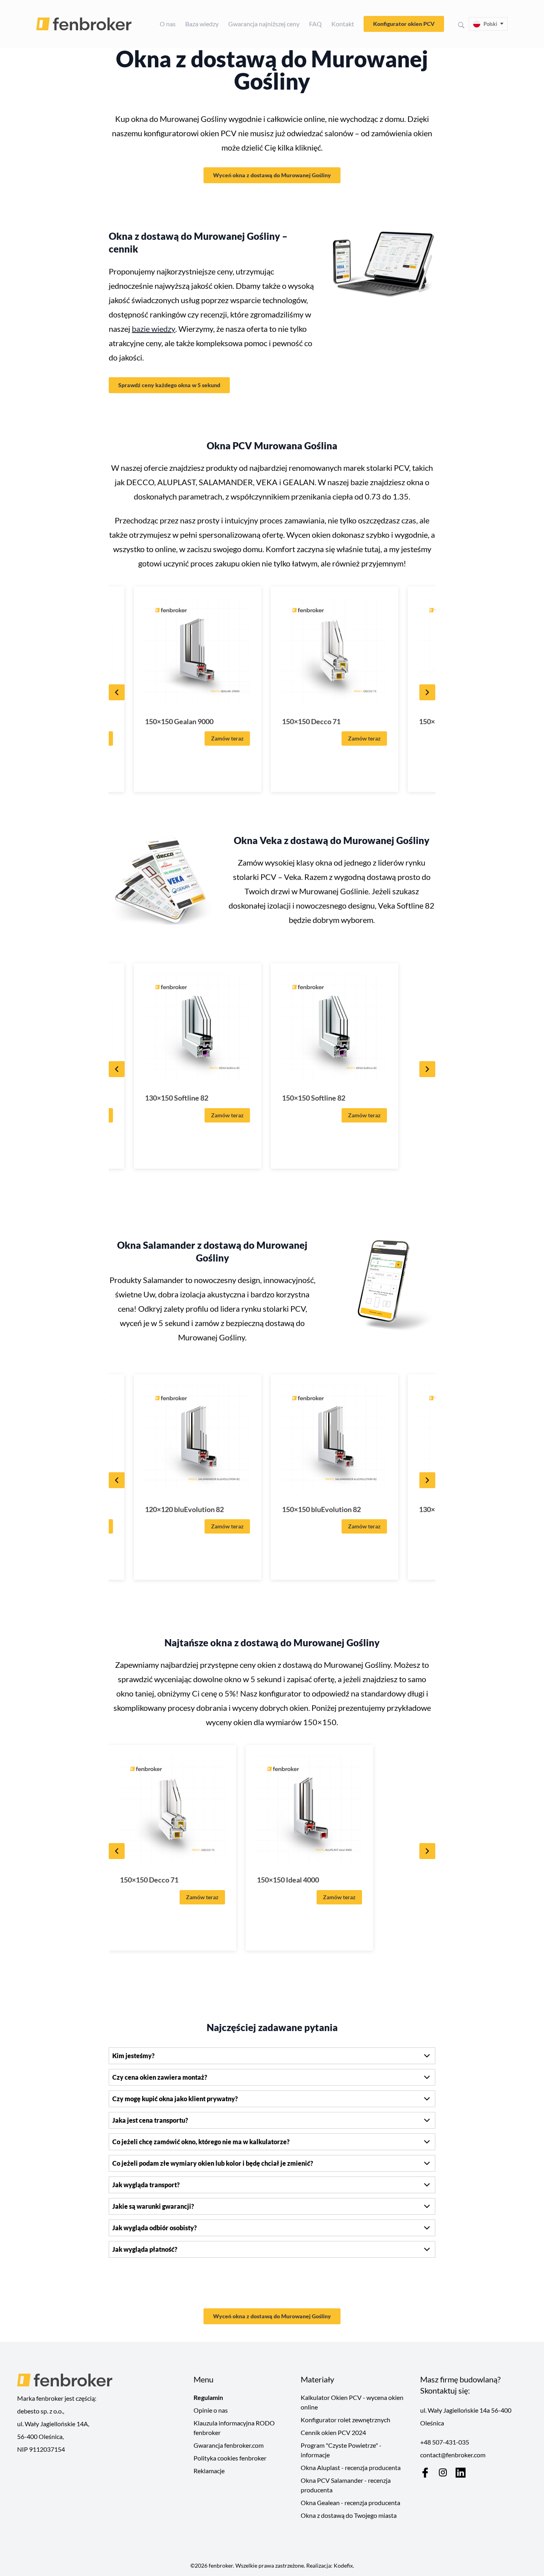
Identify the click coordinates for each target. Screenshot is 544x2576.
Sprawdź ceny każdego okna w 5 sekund (169, 385)
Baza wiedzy (202, 24)
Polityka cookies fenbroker (230, 2458)
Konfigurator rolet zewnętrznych (345, 2420)
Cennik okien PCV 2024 (333, 2432)
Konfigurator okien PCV (404, 24)
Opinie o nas (211, 2410)
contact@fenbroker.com (453, 2455)
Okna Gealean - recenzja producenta (350, 2503)
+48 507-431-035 (445, 2442)
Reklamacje (209, 2471)
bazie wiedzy (154, 329)
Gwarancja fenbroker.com (229, 2445)
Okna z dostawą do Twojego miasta (349, 2515)
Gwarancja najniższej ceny (264, 24)
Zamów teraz (227, 738)
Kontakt (343, 24)
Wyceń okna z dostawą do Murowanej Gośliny (272, 175)
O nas (168, 24)
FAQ (315, 24)
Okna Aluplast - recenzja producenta (351, 2467)
